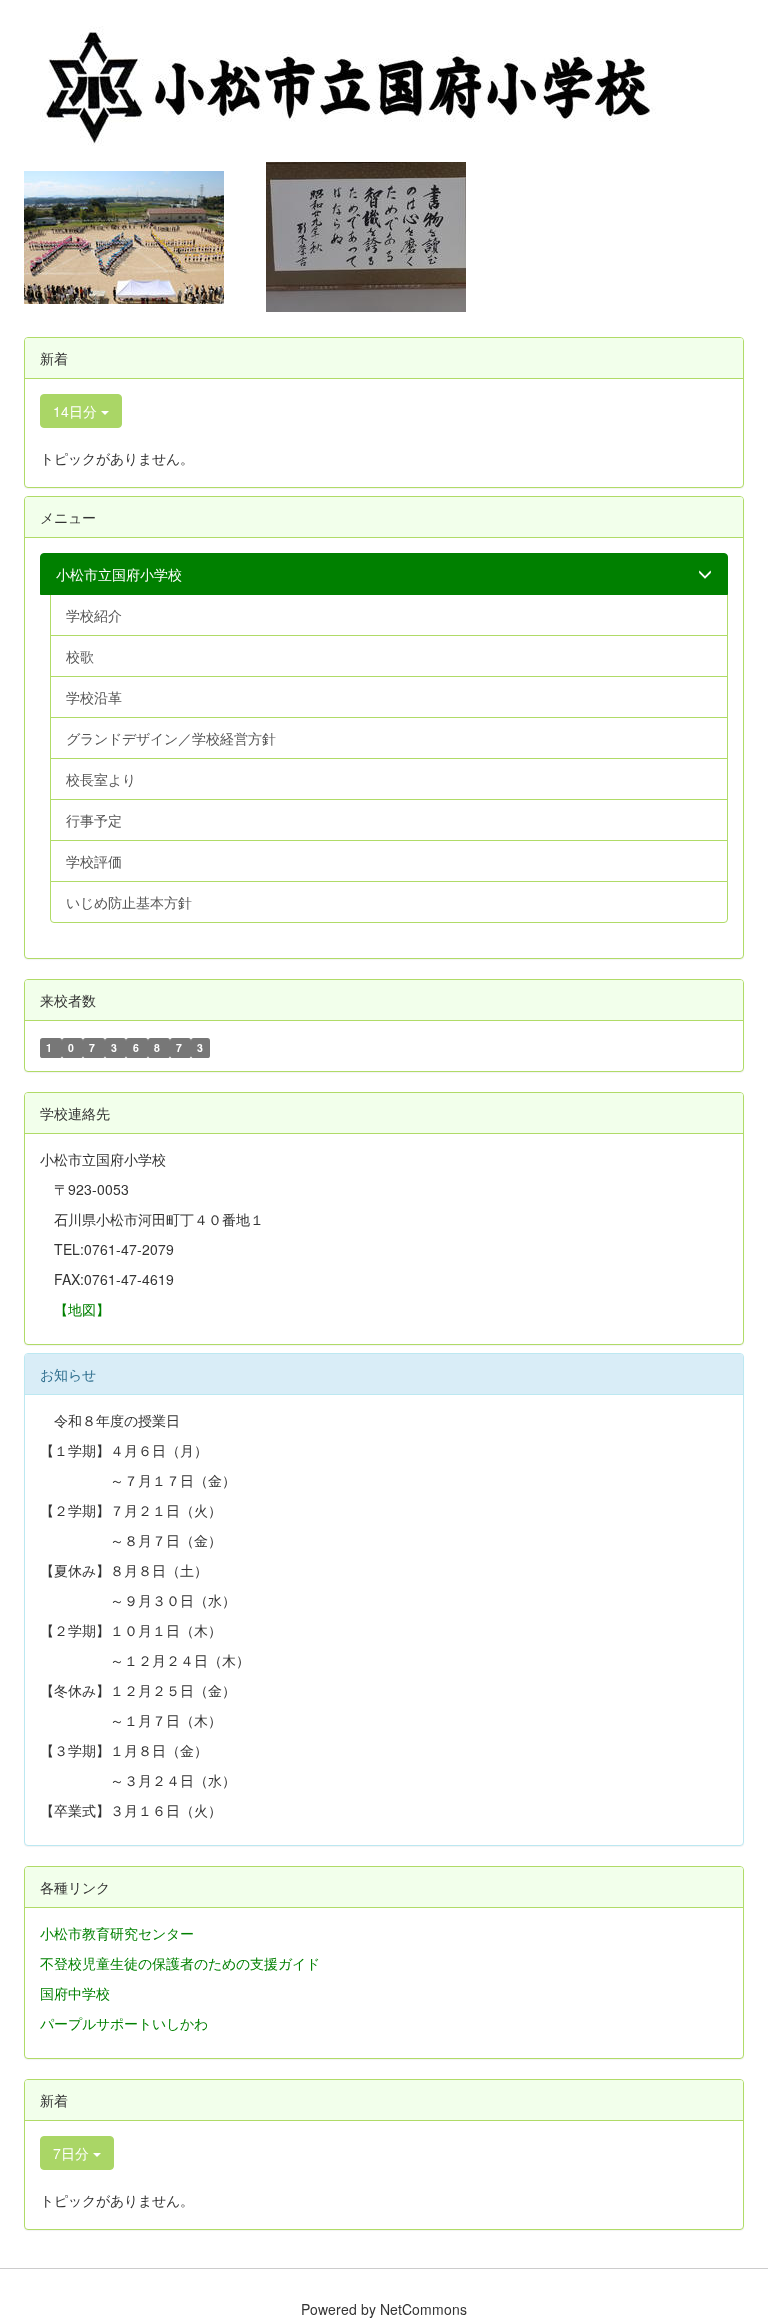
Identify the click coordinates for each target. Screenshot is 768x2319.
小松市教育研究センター (117, 1933)
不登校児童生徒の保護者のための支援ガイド (180, 1963)
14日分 (77, 411)
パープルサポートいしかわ (124, 2023)
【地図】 (82, 1309)
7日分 (73, 2153)
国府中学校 (75, 1993)
